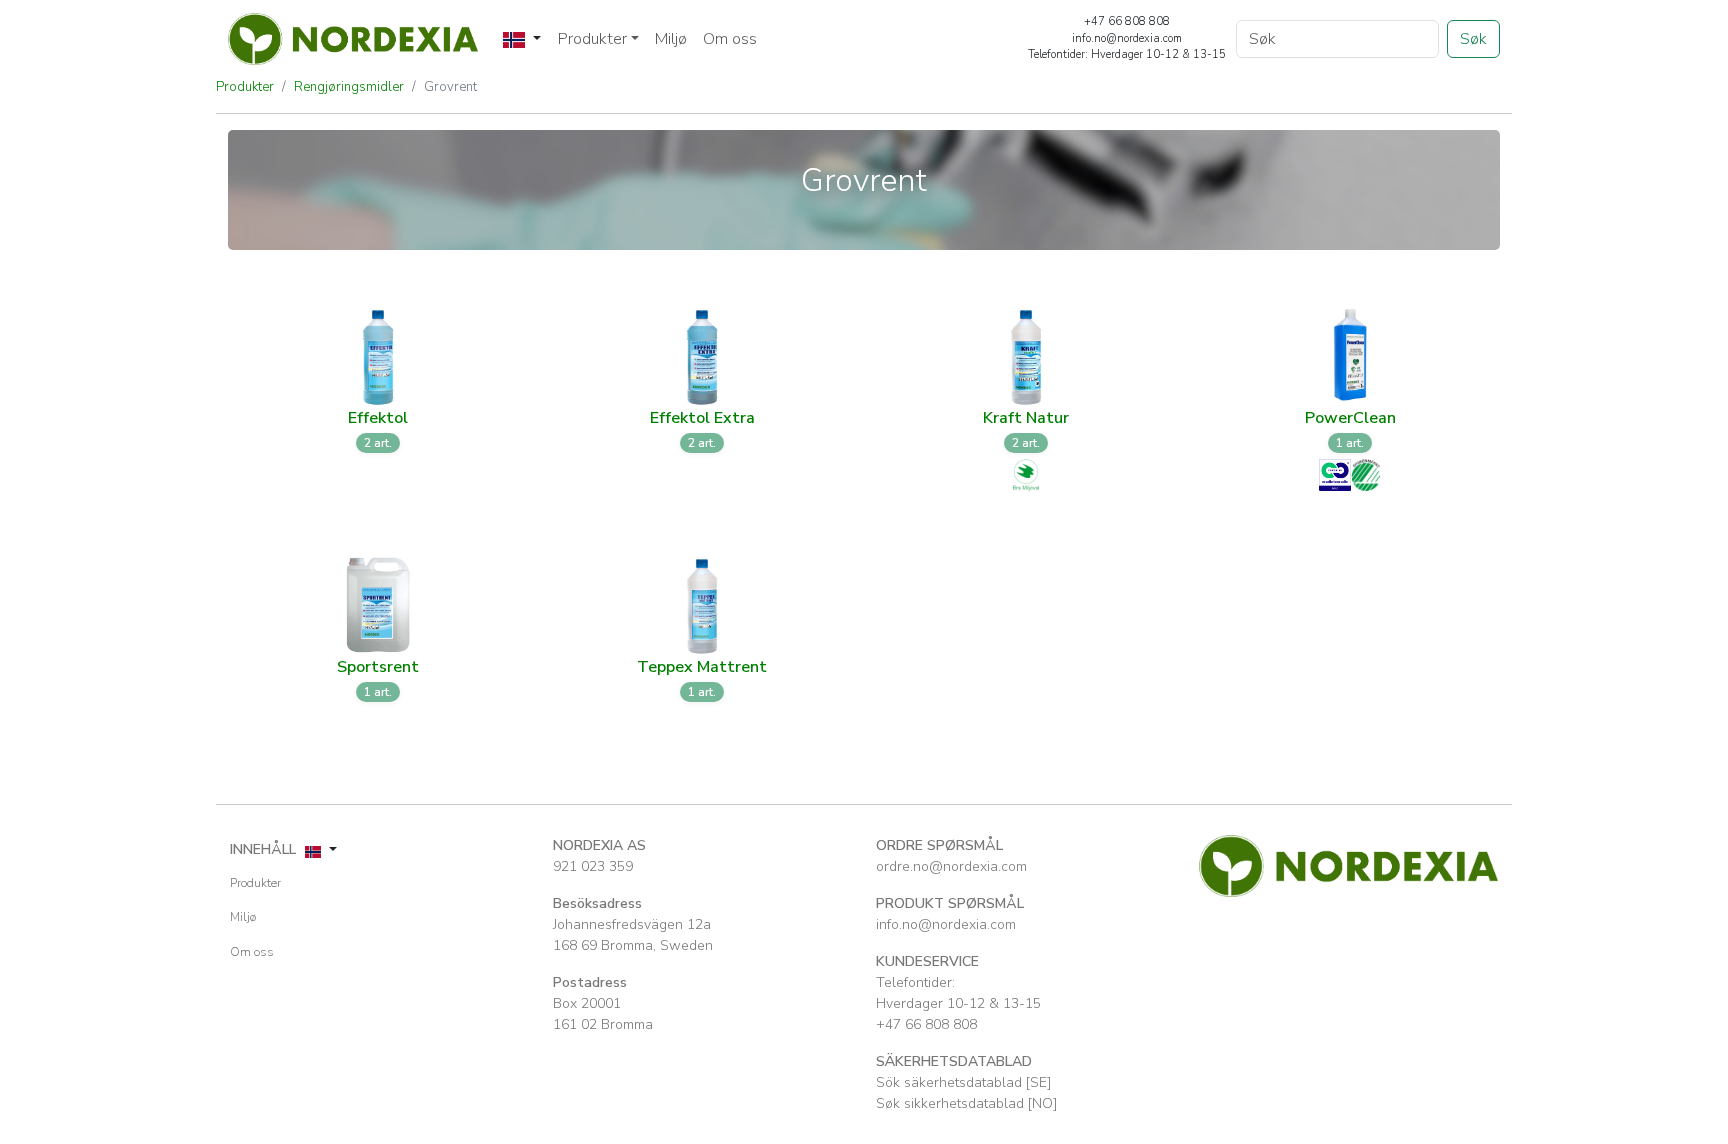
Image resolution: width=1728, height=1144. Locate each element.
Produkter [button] (592, 39)
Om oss (730, 39)
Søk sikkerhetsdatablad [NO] (966, 1103)
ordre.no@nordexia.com (951, 866)
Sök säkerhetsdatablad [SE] (963, 1082)
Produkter (245, 87)
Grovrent (450, 87)
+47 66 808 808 (926, 1024)
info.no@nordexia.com (946, 924)
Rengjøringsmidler (349, 87)
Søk (1473, 39)
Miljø (671, 39)
